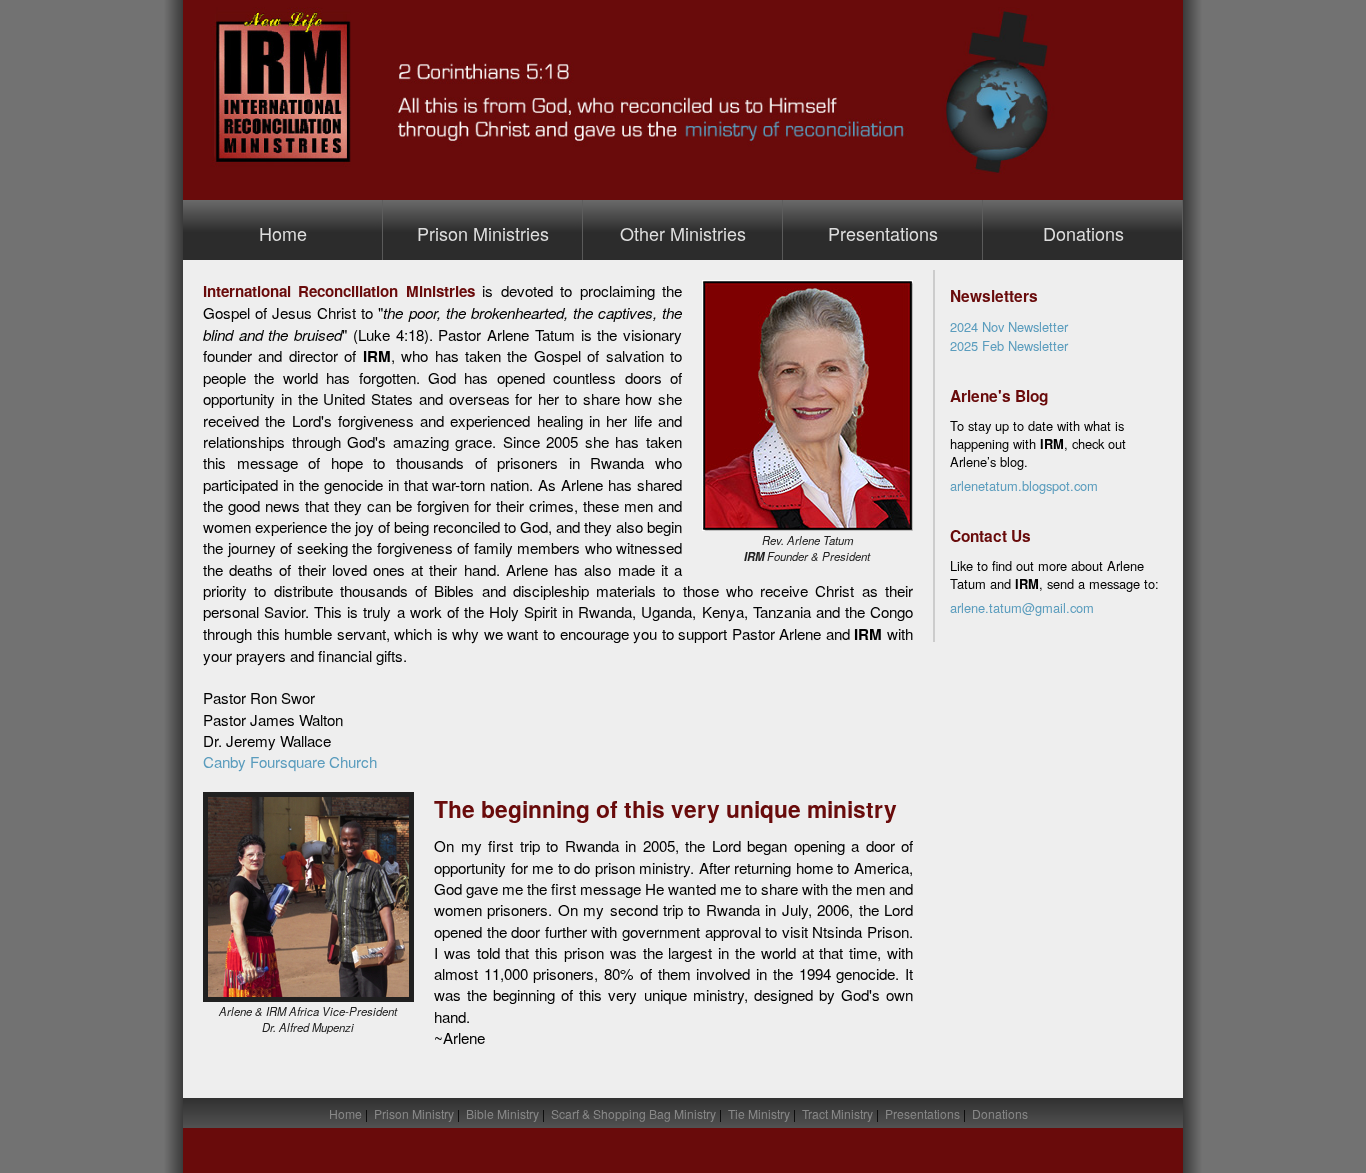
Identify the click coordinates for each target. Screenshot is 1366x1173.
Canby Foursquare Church (290, 761)
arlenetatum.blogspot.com (1024, 485)
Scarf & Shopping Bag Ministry (633, 1113)
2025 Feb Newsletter (1009, 345)
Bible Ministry (502, 1113)
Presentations (883, 233)
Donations (1083, 233)
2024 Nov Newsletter (1009, 326)
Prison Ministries (483, 233)
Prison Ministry (414, 1113)
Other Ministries (683, 233)
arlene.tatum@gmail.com (1022, 607)
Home (283, 233)
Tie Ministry (759, 1113)
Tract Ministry (837, 1113)
